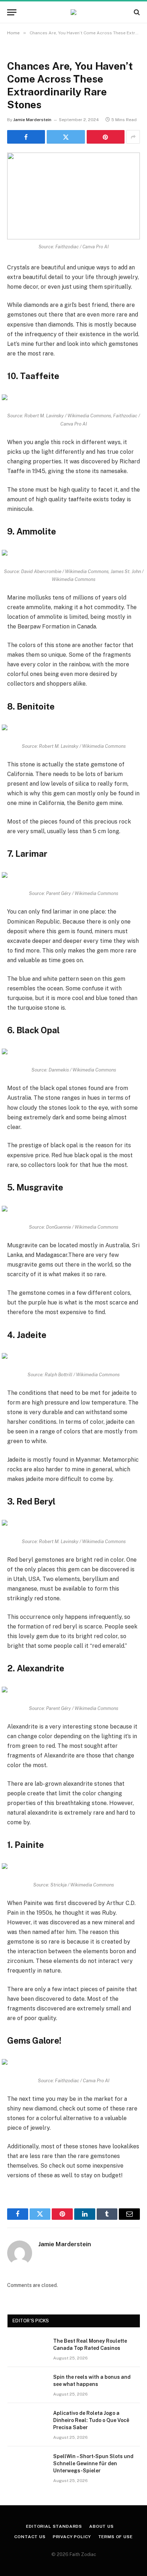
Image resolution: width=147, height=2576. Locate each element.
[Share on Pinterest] (106, 137)
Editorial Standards (54, 2526)
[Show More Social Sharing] (133, 137)
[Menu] (12, 12)
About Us (102, 2526)
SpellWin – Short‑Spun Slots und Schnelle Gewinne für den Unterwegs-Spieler (93, 2463)
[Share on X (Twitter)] (66, 137)
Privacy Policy (72, 2537)
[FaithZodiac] (73, 12)
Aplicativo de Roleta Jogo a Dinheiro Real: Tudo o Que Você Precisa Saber (91, 2420)
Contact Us (30, 2537)
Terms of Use (115, 2537)
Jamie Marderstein (32, 120)
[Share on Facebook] (26, 137)
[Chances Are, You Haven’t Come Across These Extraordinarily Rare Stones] (73, 196)
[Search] (136, 12)
